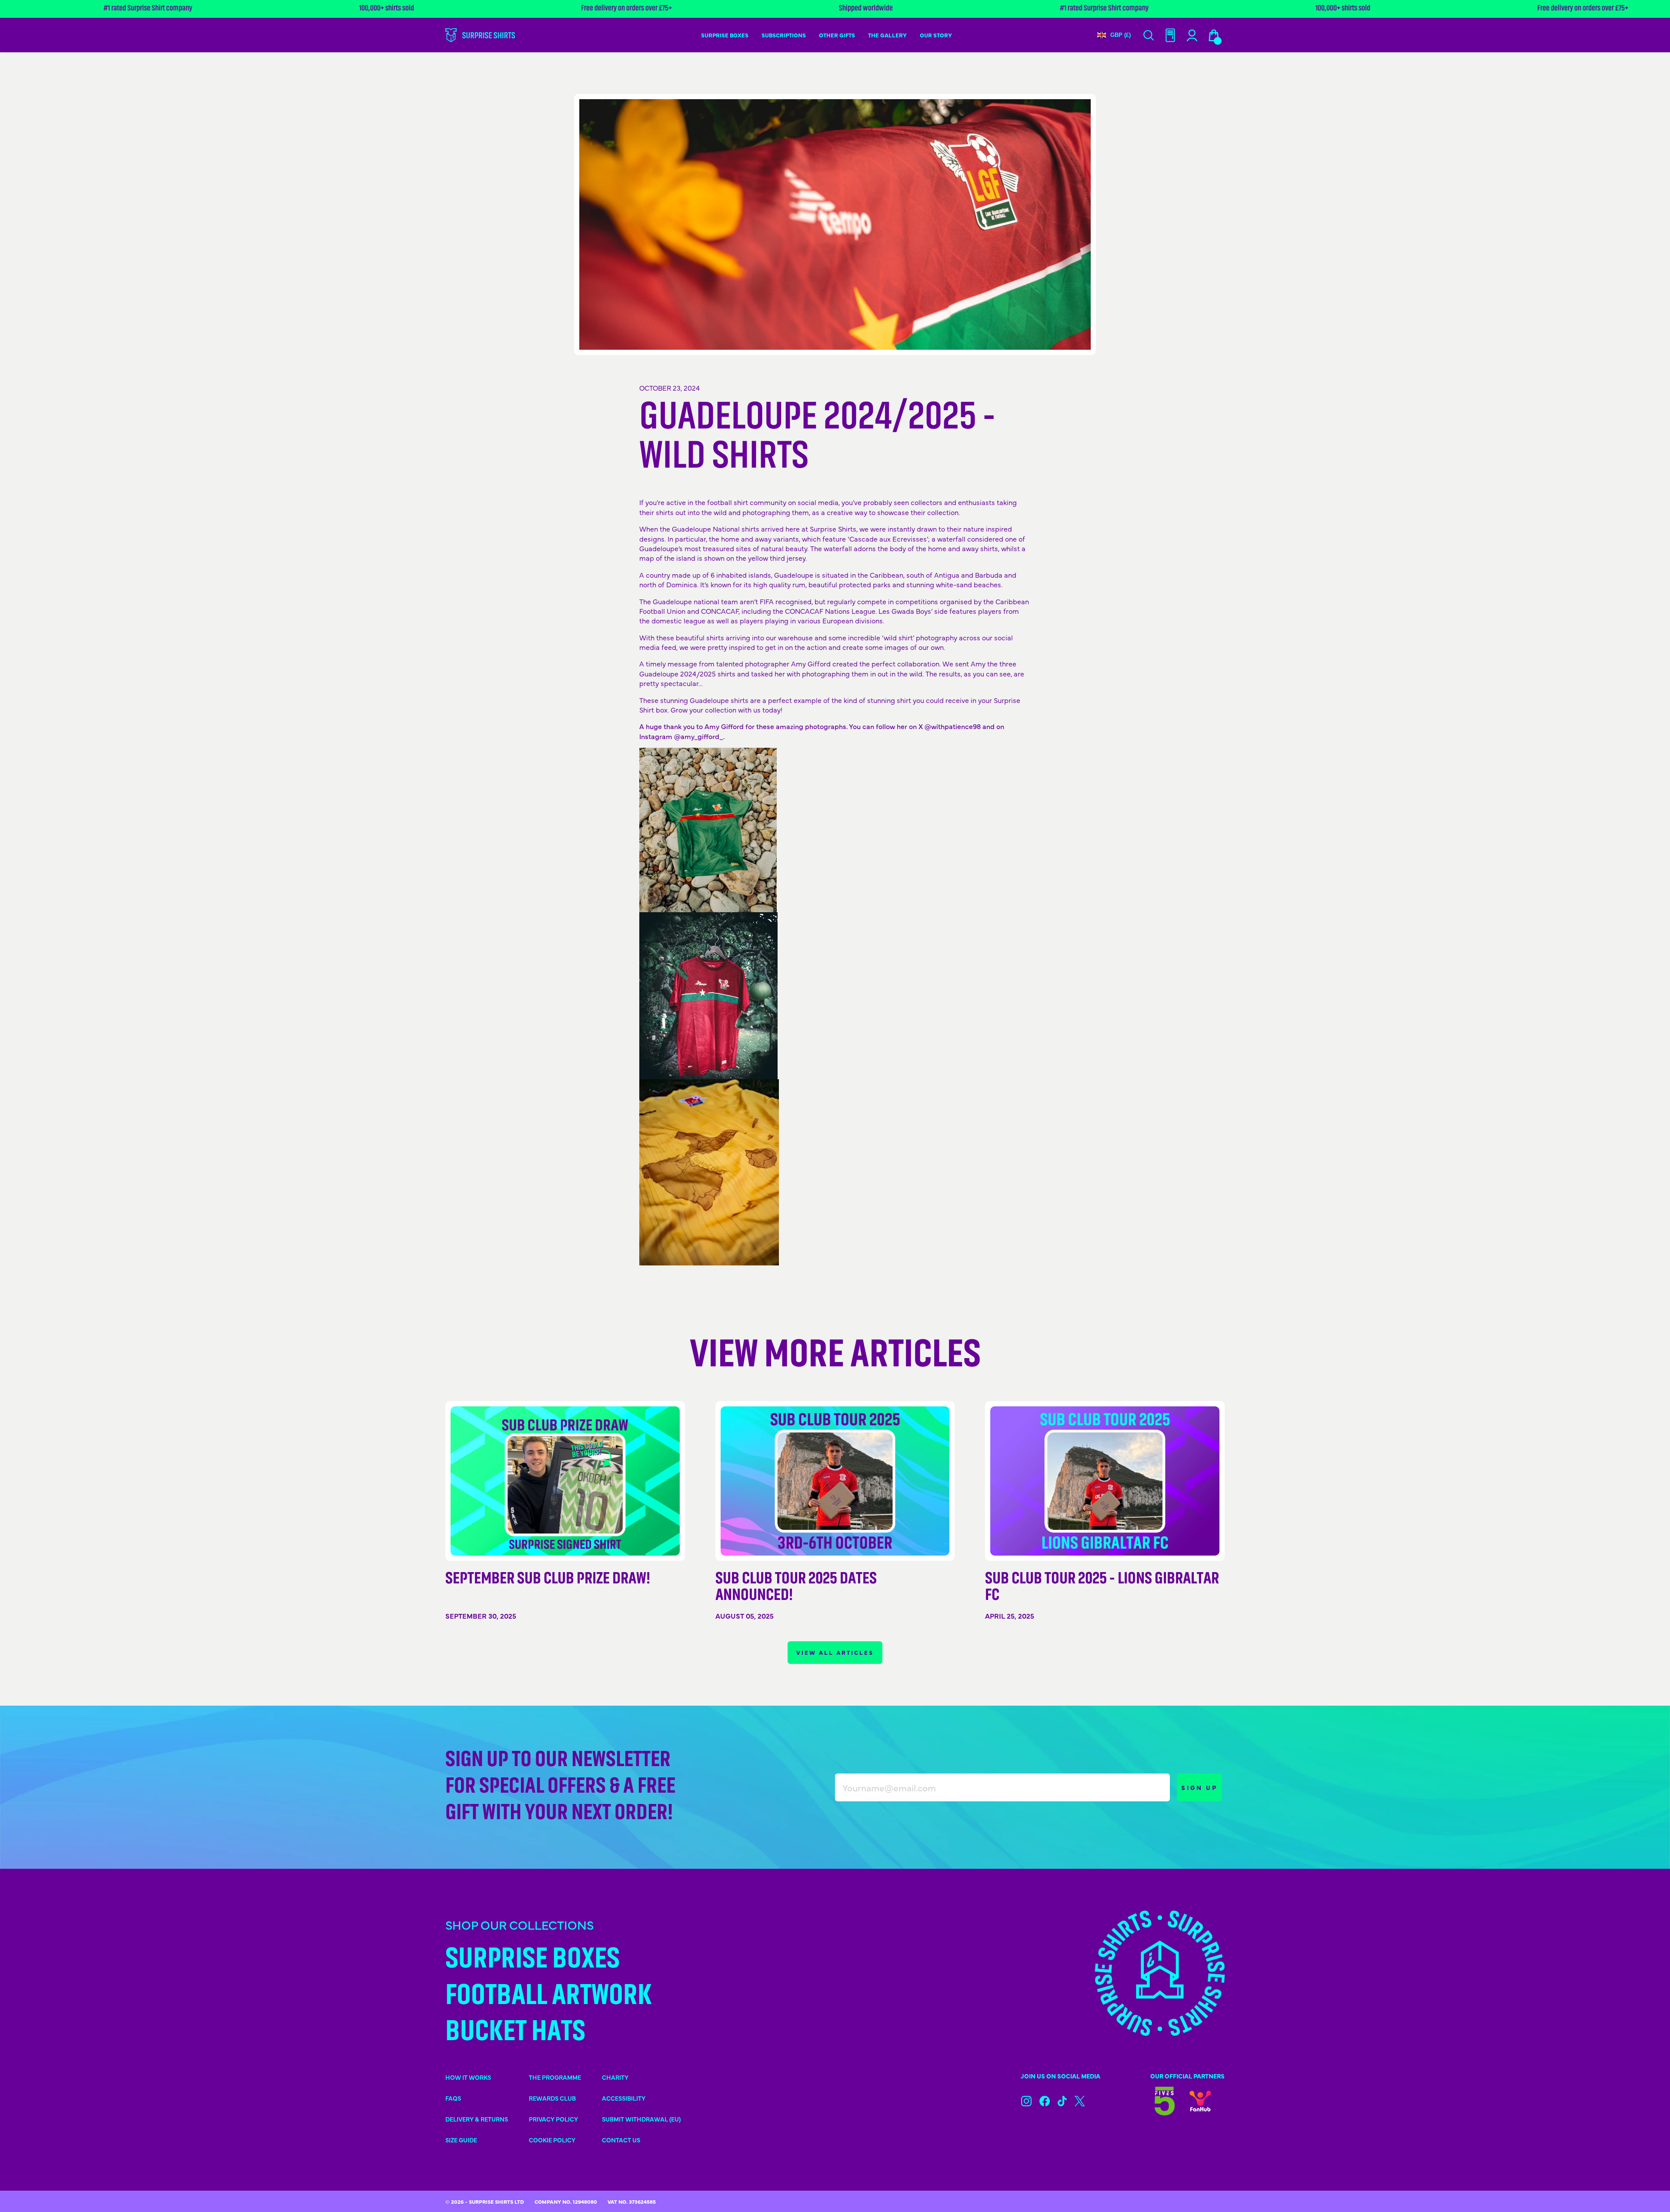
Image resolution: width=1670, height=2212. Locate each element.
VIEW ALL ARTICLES (835, 1652)
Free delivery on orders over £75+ (1404, 9)
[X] (1080, 2101)
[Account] (1170, 35)
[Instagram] (1026, 2101)
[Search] (1149, 35)
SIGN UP (1199, 1787)
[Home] (480, 35)
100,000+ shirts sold (208, 9)
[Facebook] (1045, 2101)
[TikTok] (1062, 2101)
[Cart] (1214, 35)
